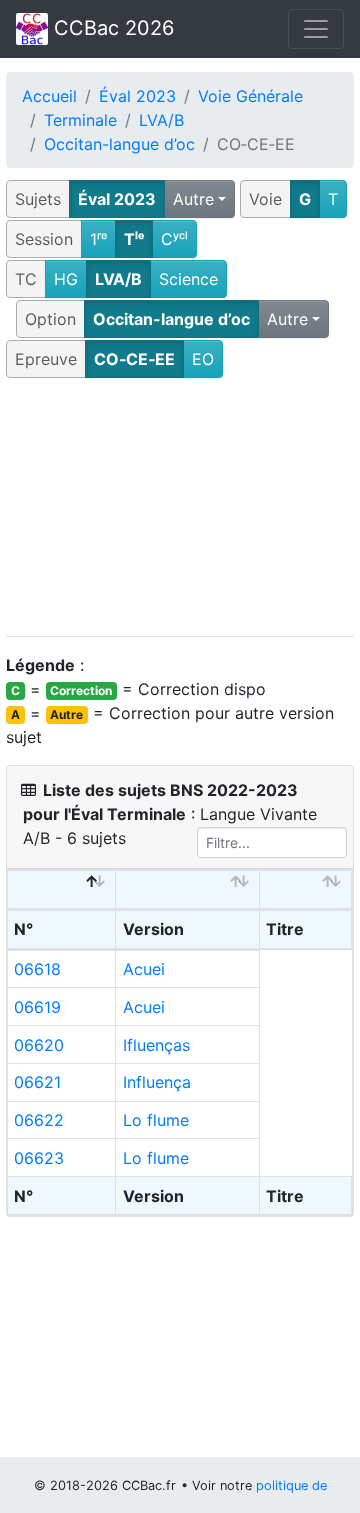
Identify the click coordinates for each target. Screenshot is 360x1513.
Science (188, 279)
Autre (193, 199)
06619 (37, 1007)
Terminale (80, 120)
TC (26, 279)
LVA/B (161, 120)
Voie (265, 199)
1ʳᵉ (98, 239)
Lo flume (156, 1120)
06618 (37, 969)
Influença (157, 1082)
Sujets (38, 199)
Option (50, 319)
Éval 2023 (137, 96)
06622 (39, 1120)
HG (66, 279)
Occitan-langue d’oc (119, 144)
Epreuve (46, 359)
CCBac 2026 (111, 28)
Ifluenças (156, 1045)
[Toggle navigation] (316, 29)
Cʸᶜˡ (174, 239)
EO (203, 359)
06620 (39, 1045)
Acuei (144, 969)
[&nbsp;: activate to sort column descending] (62, 890)
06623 (39, 1158)
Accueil (49, 96)
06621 (37, 1082)
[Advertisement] (180, 508)
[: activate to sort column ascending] (188, 890)
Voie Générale (250, 96)
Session (44, 239)
